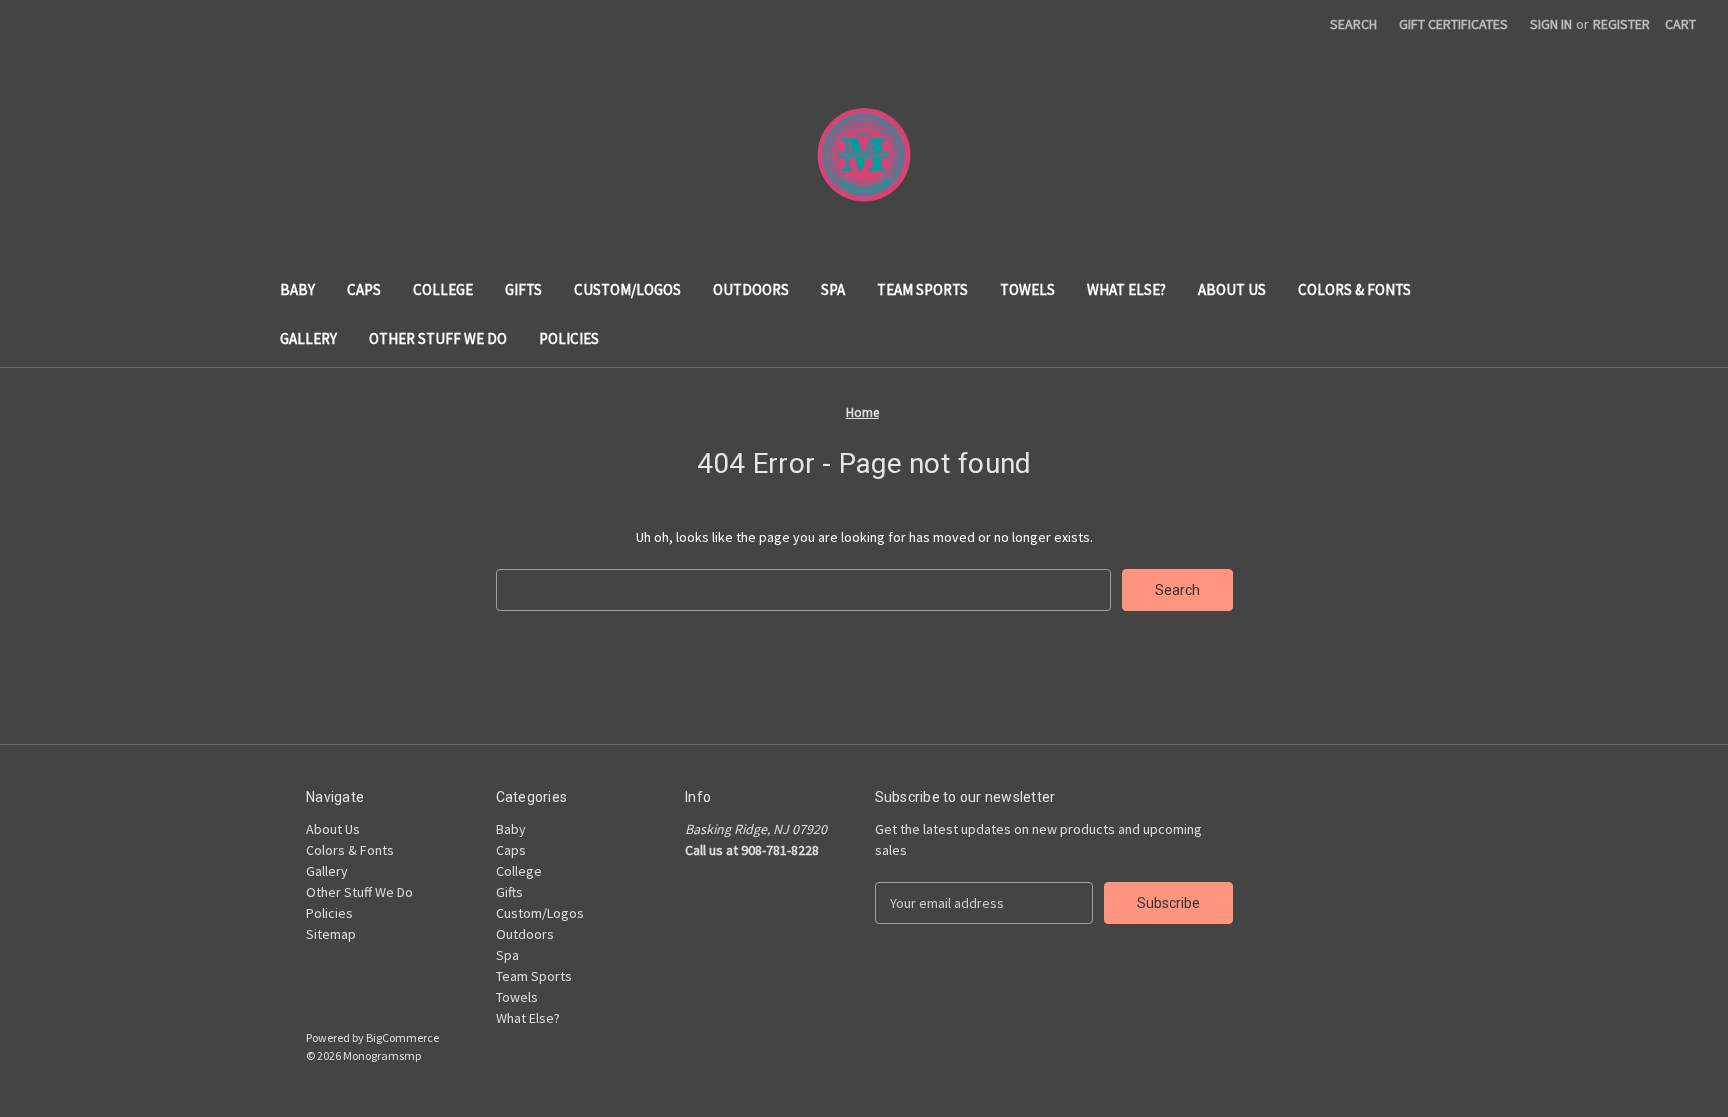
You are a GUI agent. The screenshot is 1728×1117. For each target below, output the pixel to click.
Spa (833, 289)
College (443, 289)
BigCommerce (402, 1037)
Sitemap (331, 934)
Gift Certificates (1453, 24)
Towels (1027, 289)
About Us (1232, 289)
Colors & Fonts (1354, 289)
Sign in (1551, 24)
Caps (364, 289)
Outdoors (751, 289)
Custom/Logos (627, 289)
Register (1621, 24)
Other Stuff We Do (438, 338)
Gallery (308, 338)
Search (1353, 24)
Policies (569, 338)
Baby (297, 289)
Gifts (523, 289)
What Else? (1126, 289)
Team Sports (922, 289)
